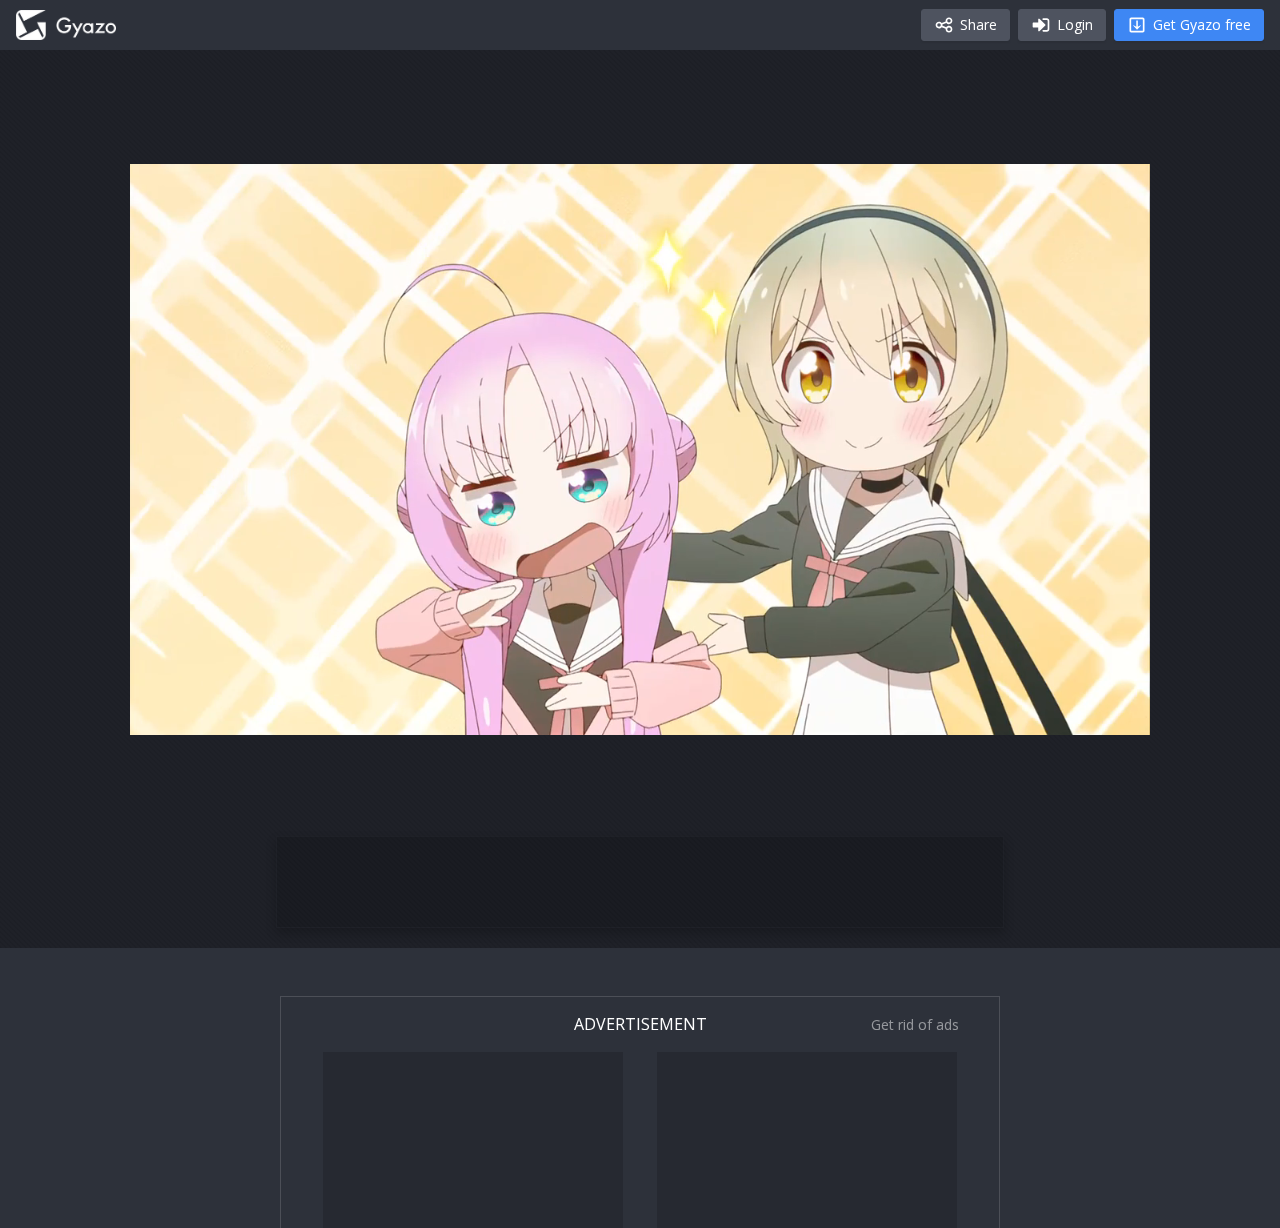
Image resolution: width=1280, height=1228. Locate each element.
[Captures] (66, 25)
